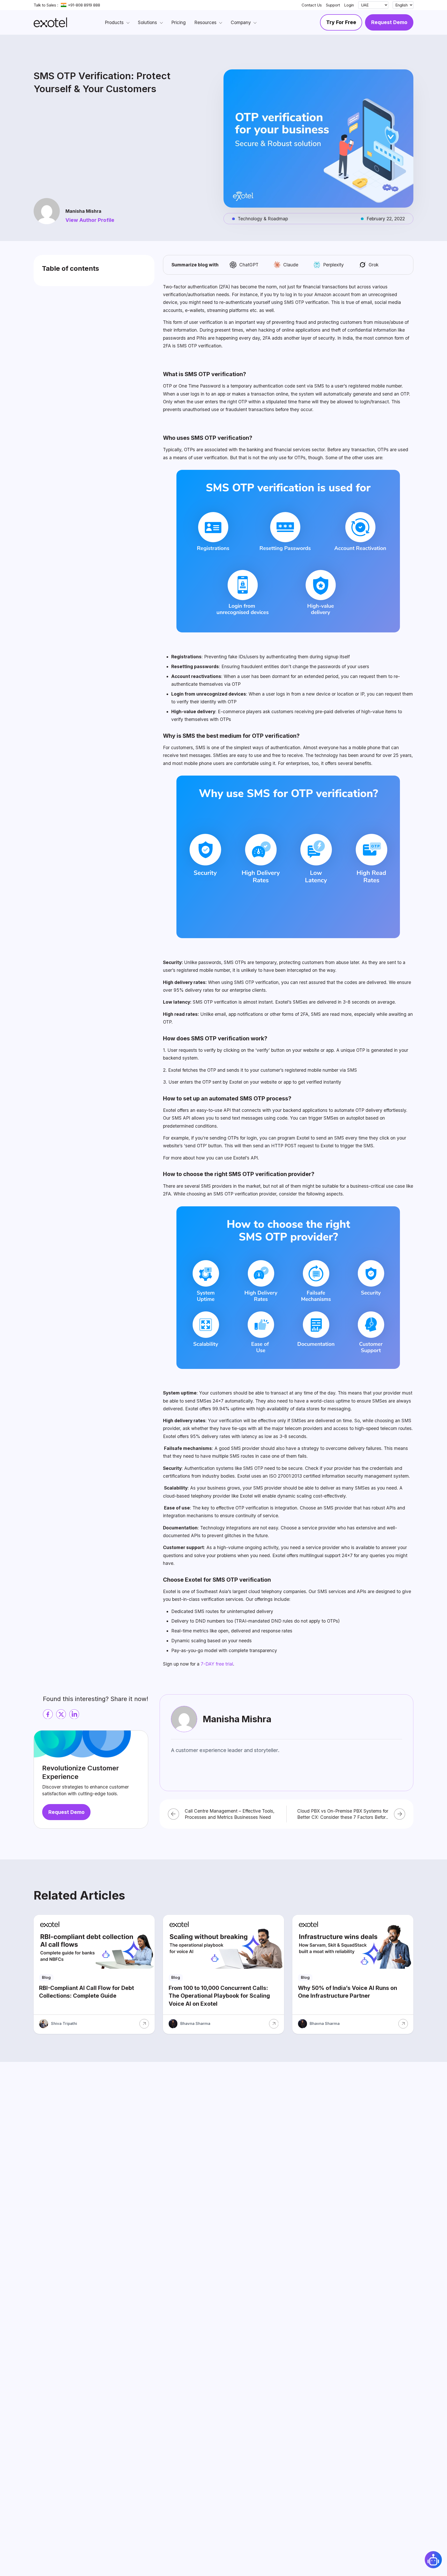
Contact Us (312, 5)
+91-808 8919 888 (84, 5)
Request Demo (389, 22)
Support (333, 5)
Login (349, 5)
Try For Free (341, 22)
